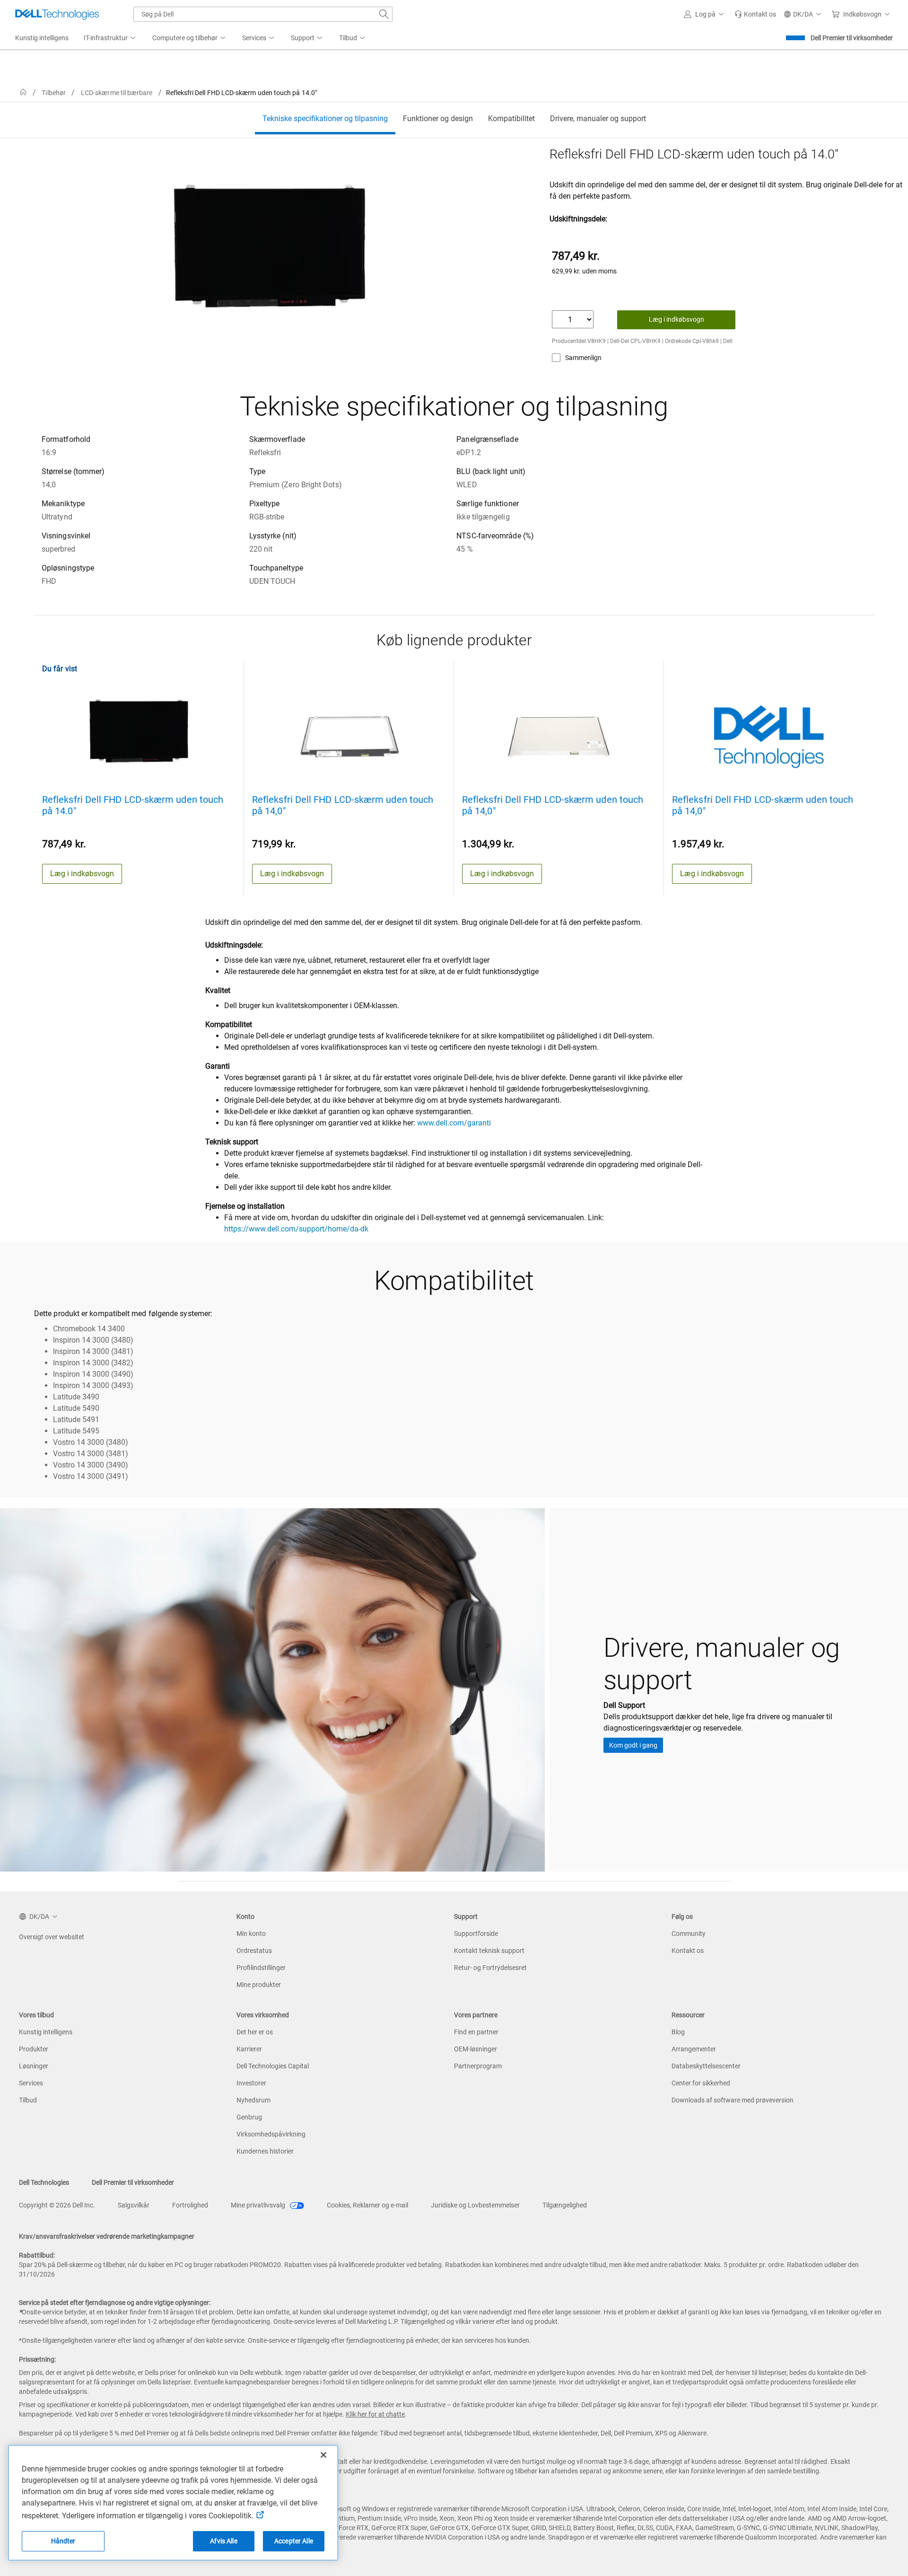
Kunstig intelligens (46, 2032)
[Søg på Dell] (384, 14)
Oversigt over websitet (52, 1937)
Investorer (251, 2083)
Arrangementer (694, 2049)
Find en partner (476, 2032)
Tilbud (28, 2100)
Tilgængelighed (565, 2205)
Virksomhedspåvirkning (271, 2134)
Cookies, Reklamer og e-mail (367, 2205)
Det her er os (255, 2032)
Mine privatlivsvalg (259, 2205)
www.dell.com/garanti (454, 1123)
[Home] (23, 92)
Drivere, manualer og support (598, 119)
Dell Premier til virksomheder (852, 38)
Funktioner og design (438, 119)
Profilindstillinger (261, 1968)
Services (31, 2083)
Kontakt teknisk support (489, 1951)
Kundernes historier (265, 2151)
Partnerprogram (478, 2066)
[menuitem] (110, 38)
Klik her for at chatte (375, 2414)
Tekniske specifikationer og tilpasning (325, 119)
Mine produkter (259, 1985)
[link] (755, 14)
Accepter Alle (294, 2541)
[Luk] (323, 2455)
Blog (678, 2032)
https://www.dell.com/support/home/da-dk (296, 1229)
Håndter (63, 2541)
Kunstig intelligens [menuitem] (42, 38)
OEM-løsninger (476, 2049)
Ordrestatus (254, 1951)
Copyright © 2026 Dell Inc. (57, 2205)
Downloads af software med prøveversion (733, 2100)
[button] (705, 14)
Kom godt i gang (633, 1745)
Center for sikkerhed (701, 2083)
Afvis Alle (223, 2541)
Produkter (34, 2049)
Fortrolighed (190, 2205)
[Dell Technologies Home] (57, 14)
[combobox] (263, 14)
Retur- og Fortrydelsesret (490, 1968)
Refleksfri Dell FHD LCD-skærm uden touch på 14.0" (133, 805)
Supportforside (476, 1934)
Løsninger (34, 2066)
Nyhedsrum (253, 2100)
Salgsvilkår (134, 2205)
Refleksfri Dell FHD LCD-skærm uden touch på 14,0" (343, 805)
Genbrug (249, 2117)
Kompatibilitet (511, 119)
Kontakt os (688, 1951)
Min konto (251, 1934)
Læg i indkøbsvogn (677, 319)
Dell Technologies (44, 2182)
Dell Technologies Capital (273, 2066)
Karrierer (249, 2049)
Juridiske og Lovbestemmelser (475, 2205)
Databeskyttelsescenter (706, 2066)
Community (689, 1934)
